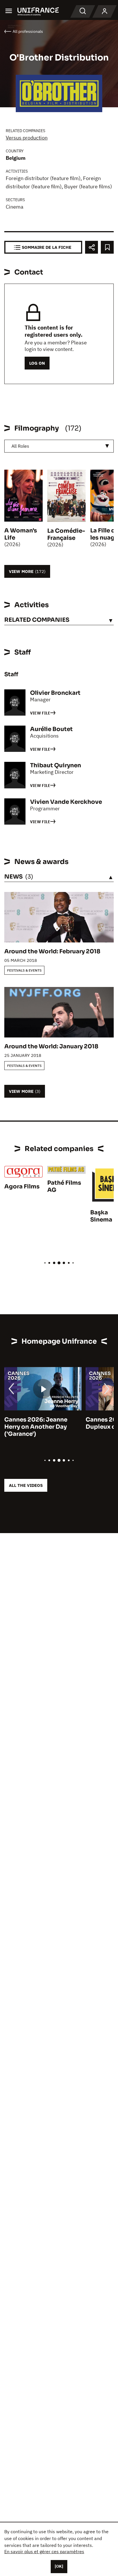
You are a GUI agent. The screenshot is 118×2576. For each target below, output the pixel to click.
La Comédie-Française (66, 534)
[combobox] (59, 446)
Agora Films (22, 1187)
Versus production (27, 138)
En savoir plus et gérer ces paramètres (44, 2551)
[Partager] (92, 247)
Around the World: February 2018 (52, 951)
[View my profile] (105, 11)
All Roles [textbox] (20, 446)
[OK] (59, 2566)
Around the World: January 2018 (51, 1046)
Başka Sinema (101, 1216)
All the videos (26, 1485)
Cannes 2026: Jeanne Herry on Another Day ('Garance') (36, 1427)
